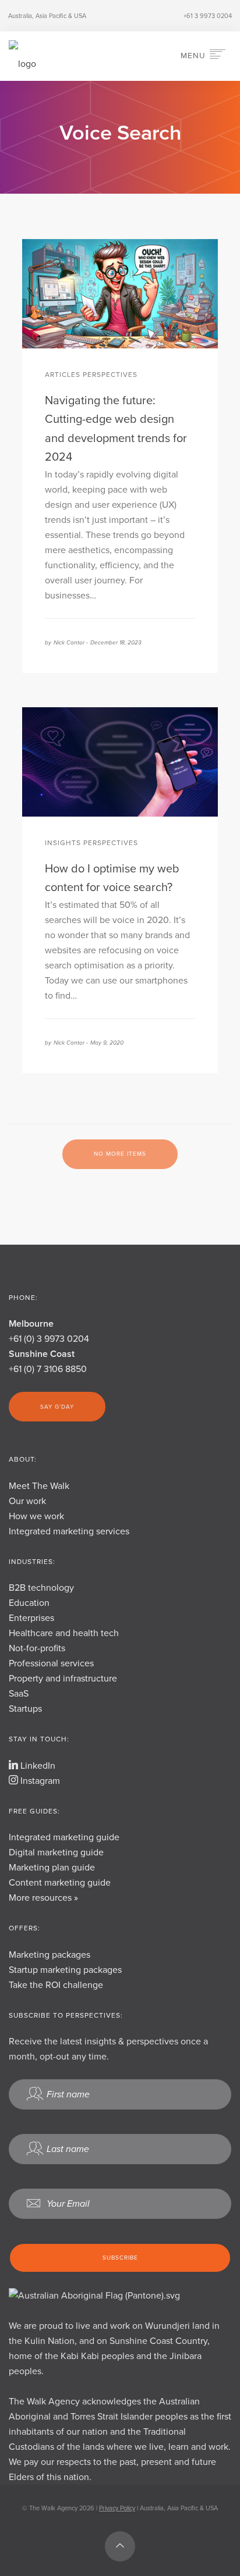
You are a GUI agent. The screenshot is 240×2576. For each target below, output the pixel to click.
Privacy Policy (117, 2508)
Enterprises (31, 1618)
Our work (27, 1501)
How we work (36, 1516)
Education (29, 1603)
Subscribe (120, 2258)
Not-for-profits (37, 1648)
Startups (25, 1709)
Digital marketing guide (56, 1852)
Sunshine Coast (42, 1354)
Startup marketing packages (65, 1970)
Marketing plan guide (52, 1868)
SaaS (19, 1694)
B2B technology (41, 1588)
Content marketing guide (60, 1883)
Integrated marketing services (69, 1531)
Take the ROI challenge (56, 1985)
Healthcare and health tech (64, 1633)
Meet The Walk (39, 1486)
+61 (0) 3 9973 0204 (49, 1339)
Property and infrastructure (63, 1679)
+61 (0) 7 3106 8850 (48, 1369)
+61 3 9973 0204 (208, 16)
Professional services (51, 1663)
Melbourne (31, 1324)
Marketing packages (50, 1955)
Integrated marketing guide (64, 1837)
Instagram (39, 1781)
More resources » (43, 1898)
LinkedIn (37, 1766)
